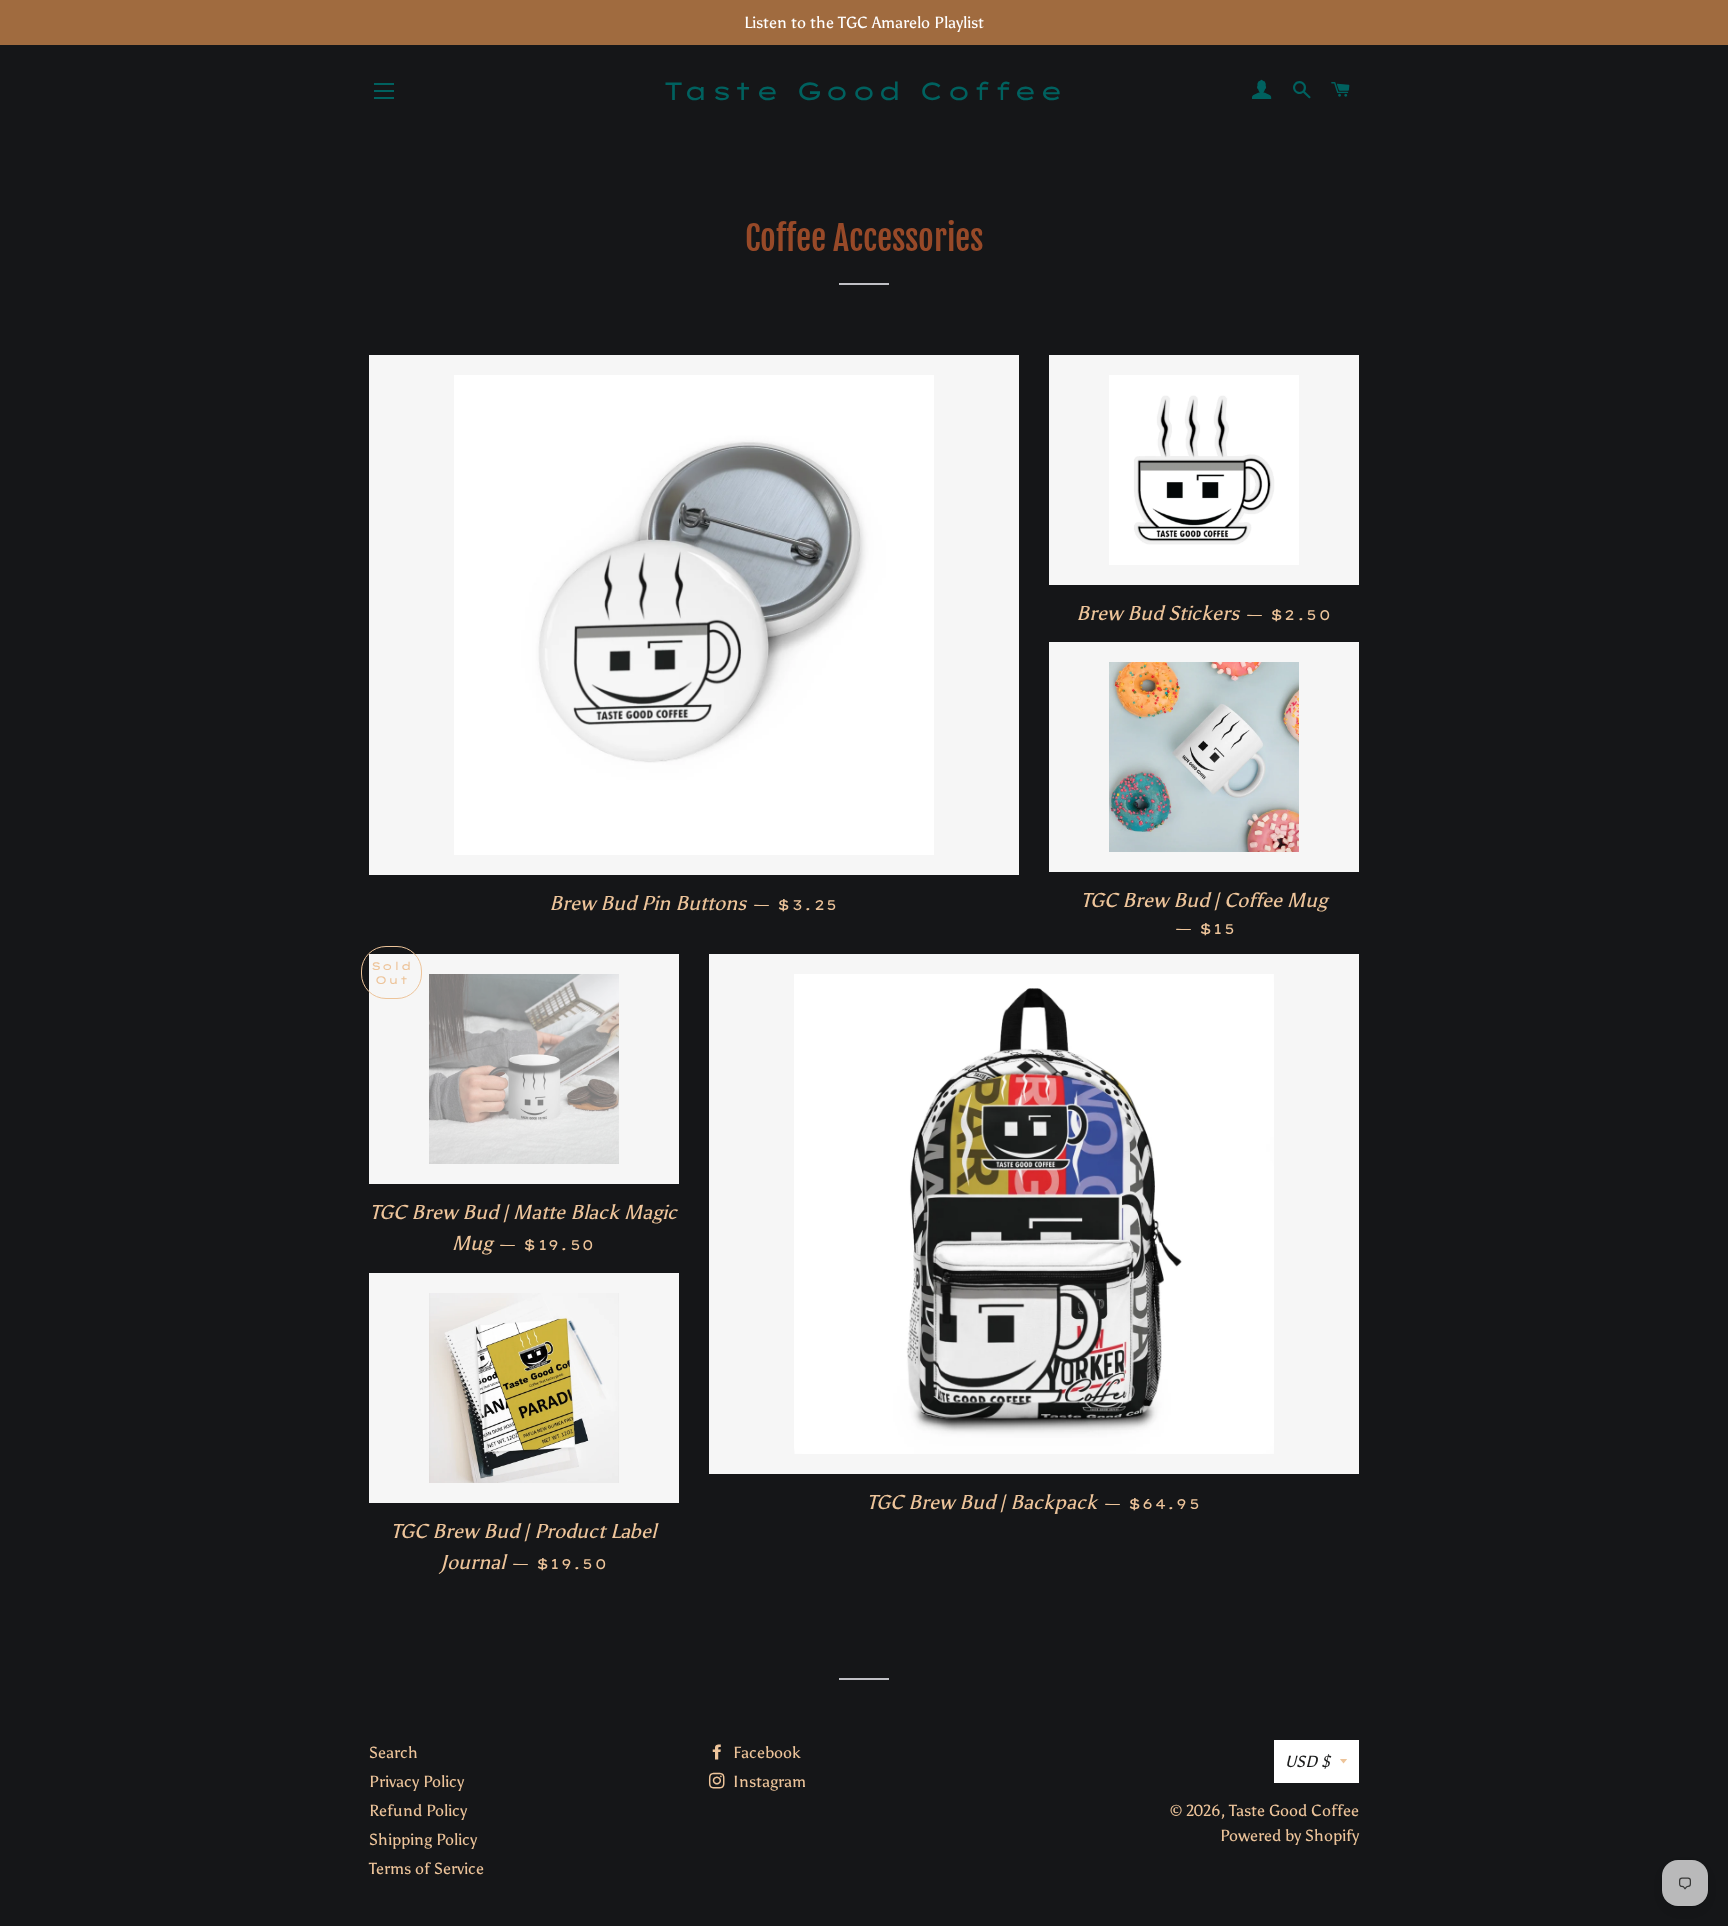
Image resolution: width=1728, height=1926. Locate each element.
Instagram (767, 1781)
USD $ (1307, 1761)
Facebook (765, 1752)
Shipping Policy (423, 1839)
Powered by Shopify (1289, 1835)
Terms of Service (426, 1868)
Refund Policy (418, 1810)
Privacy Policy (416, 1781)
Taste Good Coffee (864, 90)
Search (393, 1752)
